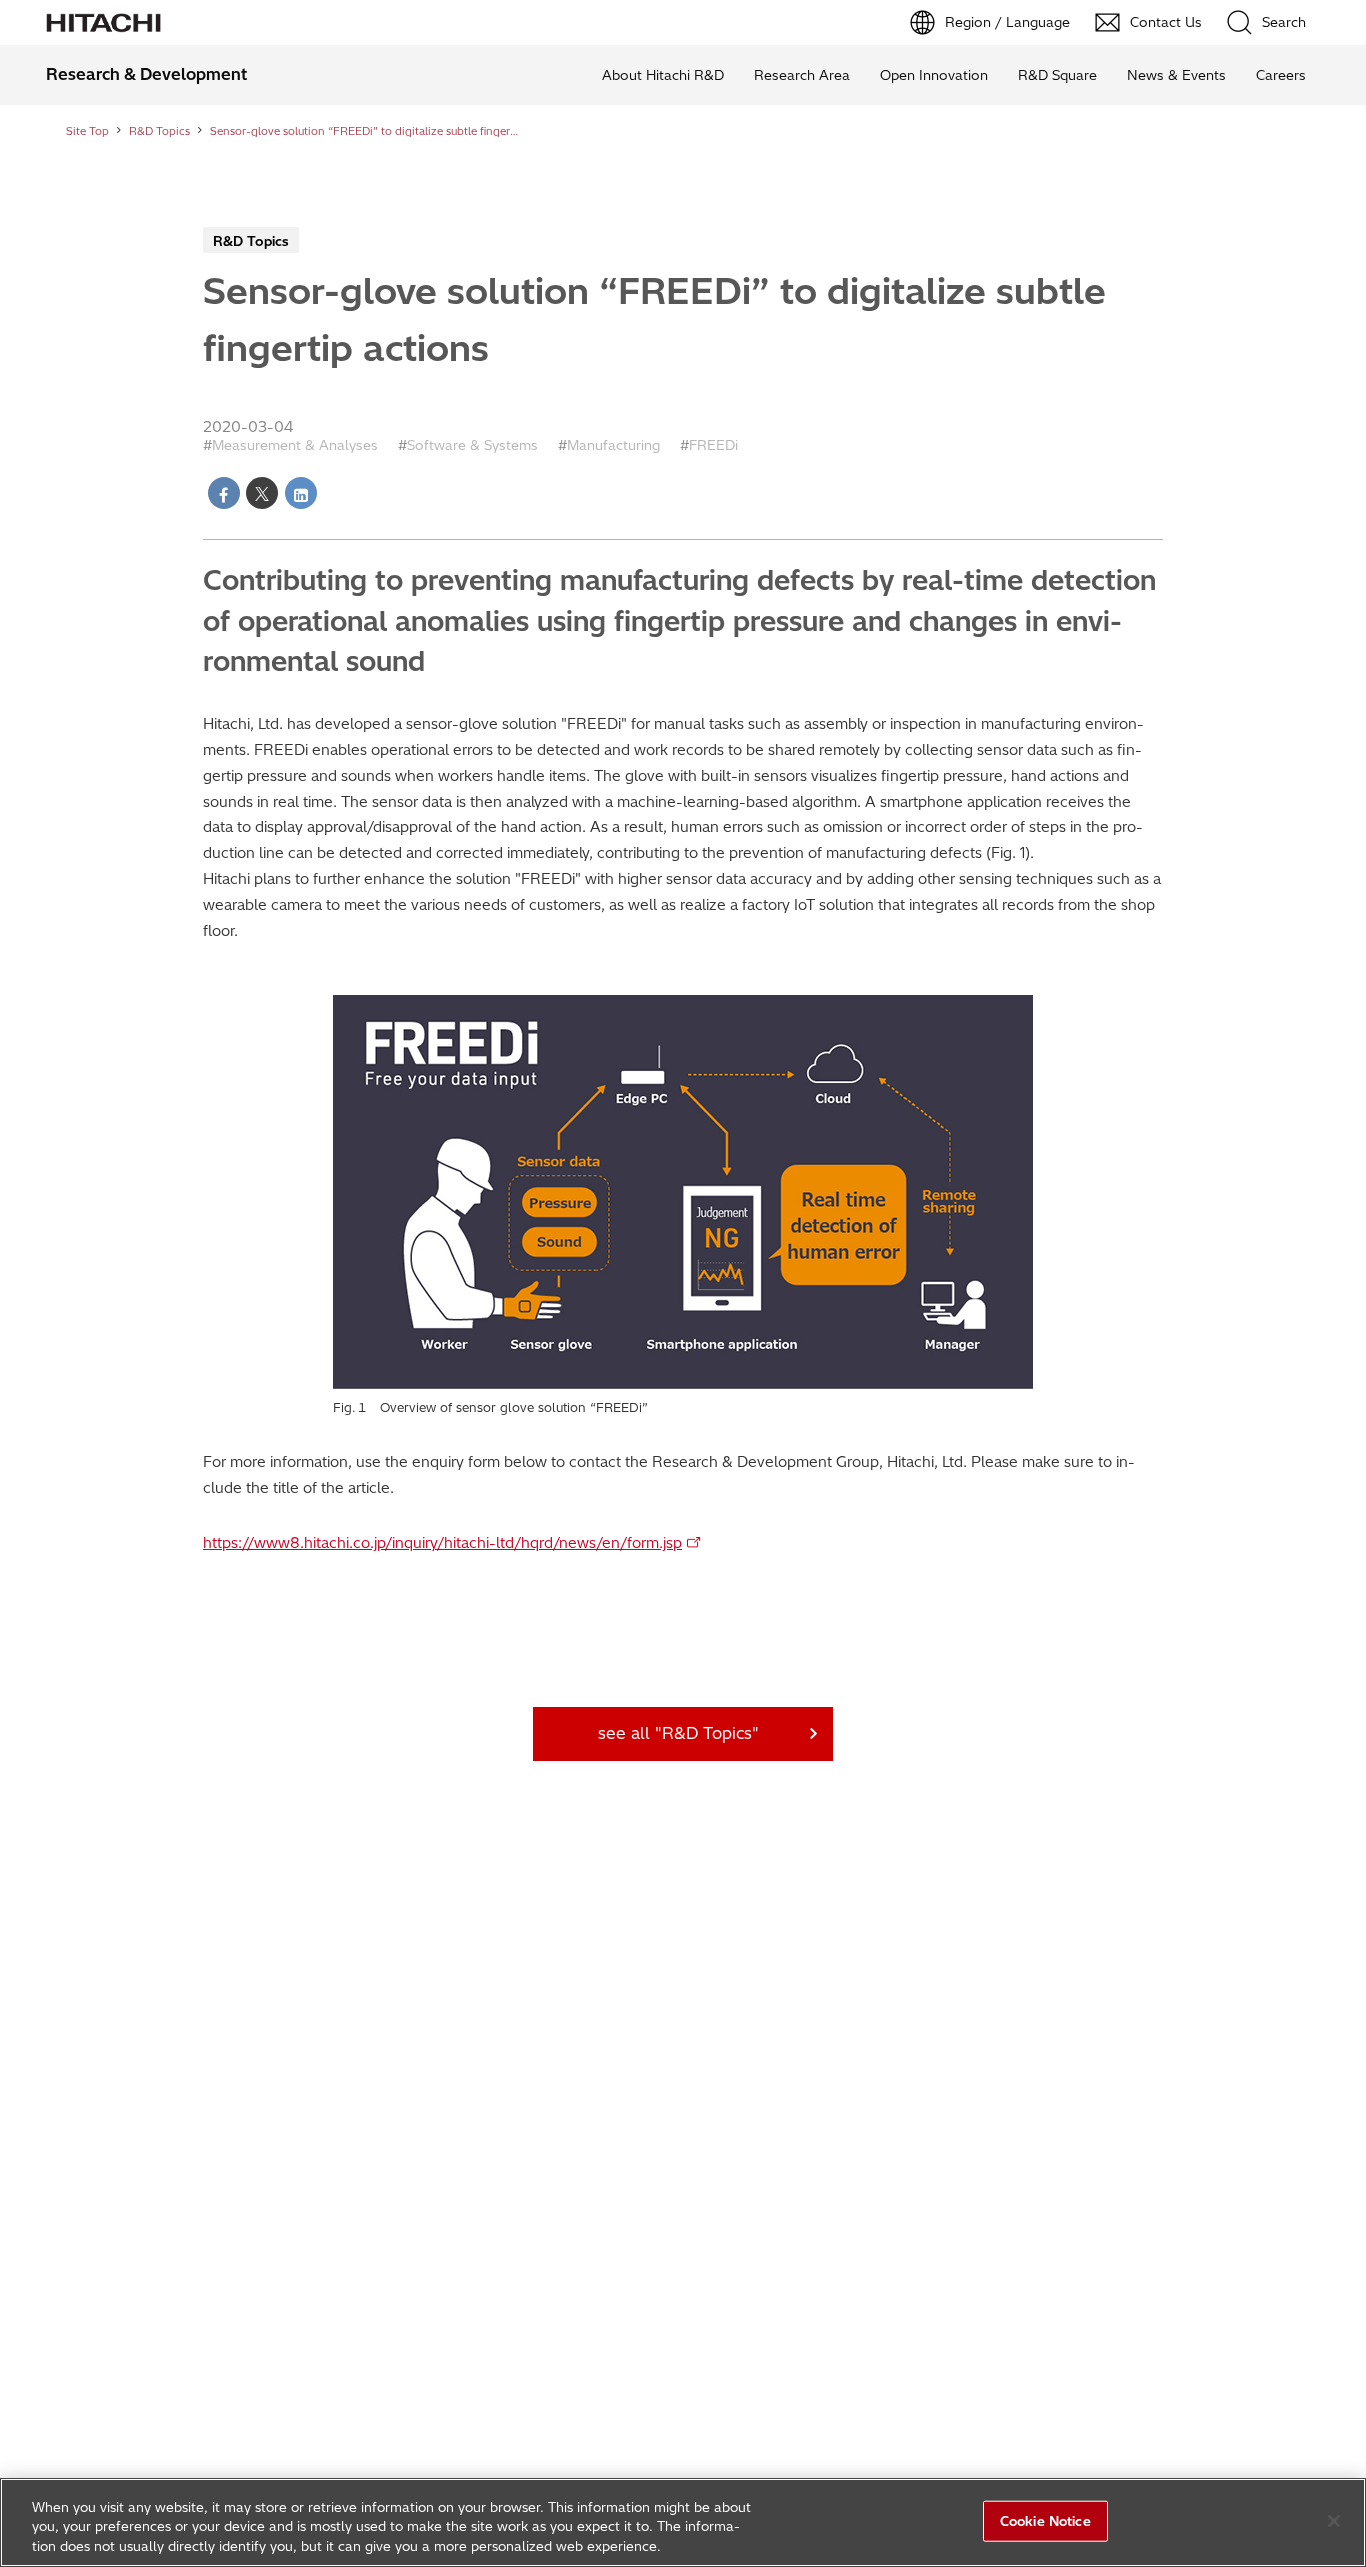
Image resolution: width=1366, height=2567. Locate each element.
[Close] (1334, 2521)
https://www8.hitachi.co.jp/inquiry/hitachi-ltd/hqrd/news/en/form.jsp (442, 1543)
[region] (683, 2522)
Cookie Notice (1045, 2520)
